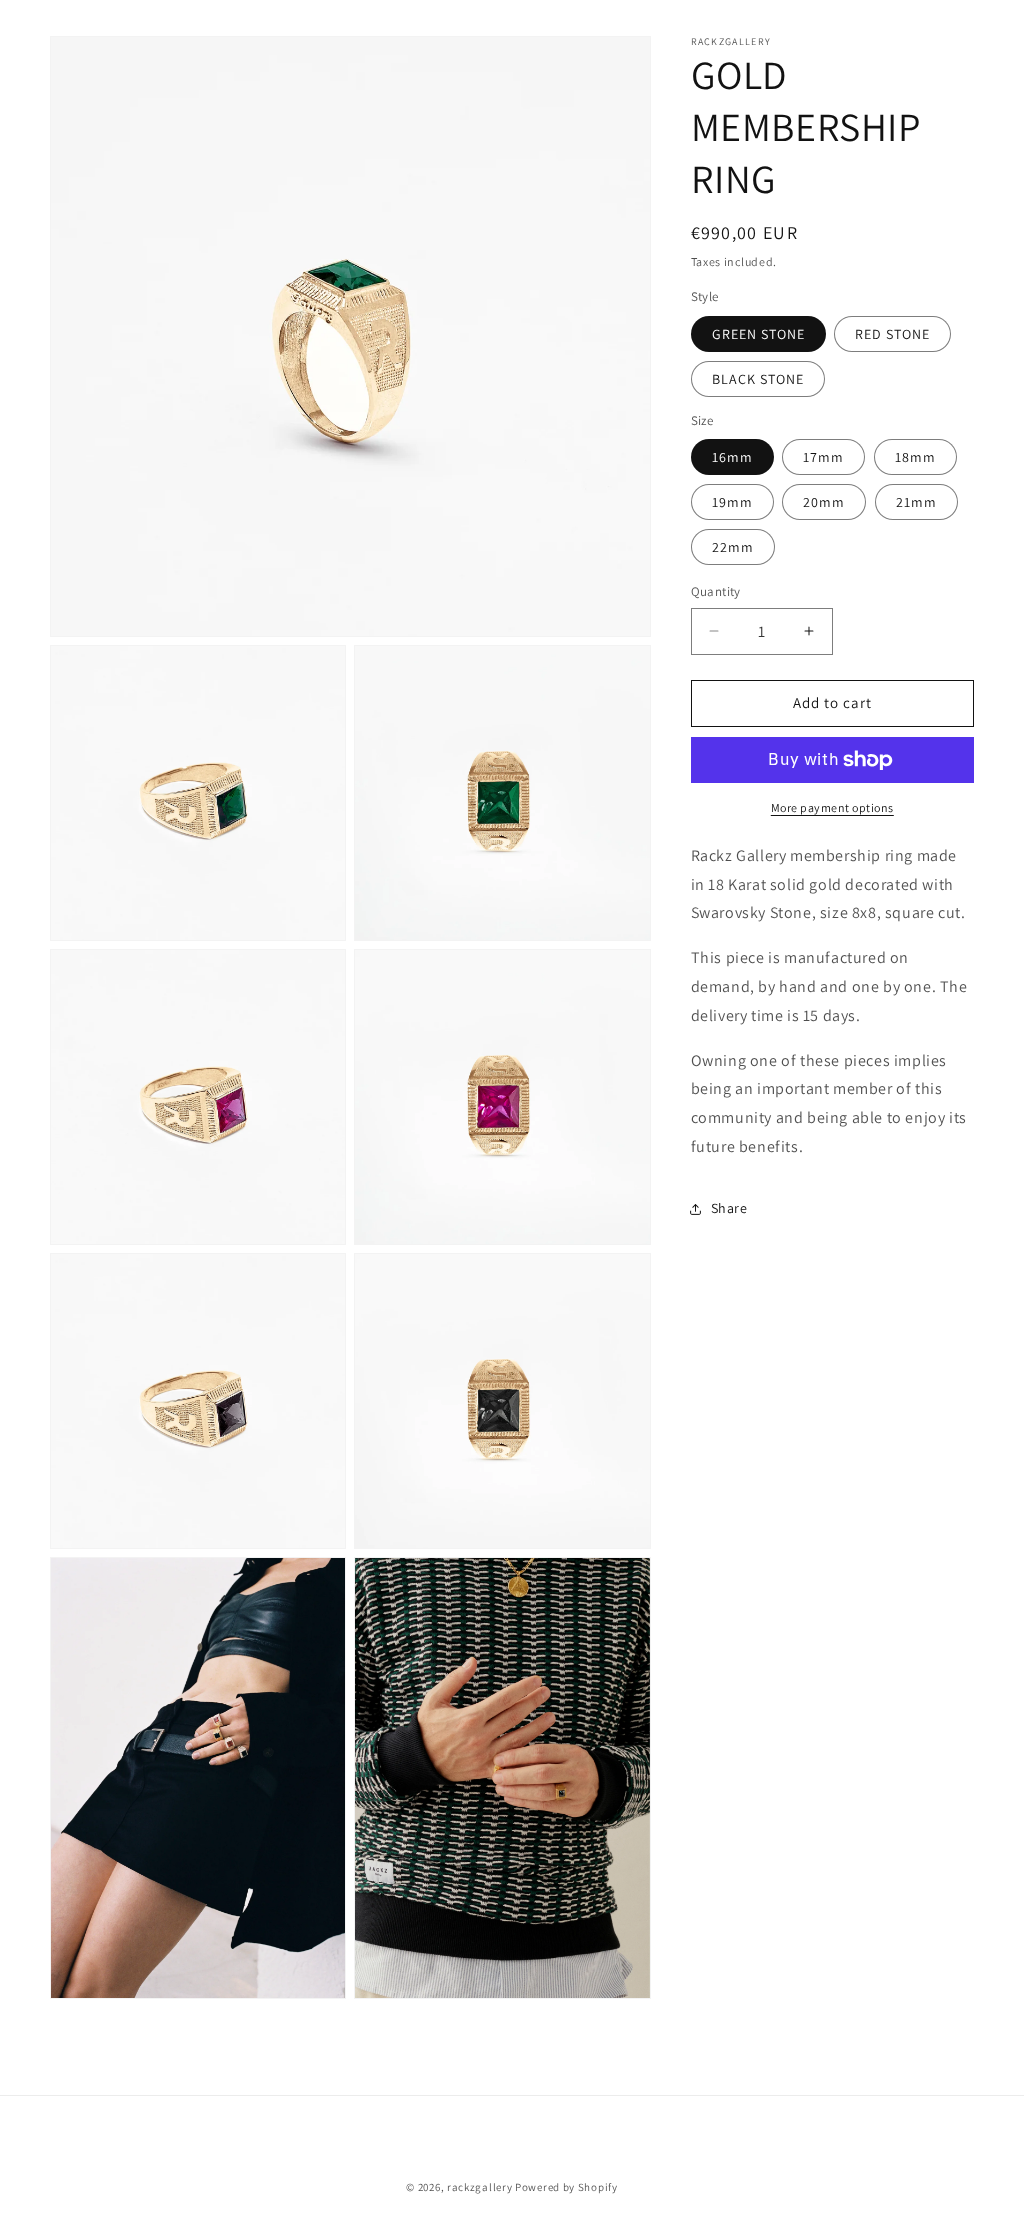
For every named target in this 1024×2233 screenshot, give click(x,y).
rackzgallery (479, 2187)
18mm (915, 457)
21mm (916, 502)
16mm (732, 457)
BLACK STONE (758, 379)
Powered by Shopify (566, 2187)
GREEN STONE (758, 334)
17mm (823, 457)
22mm (733, 547)
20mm (824, 502)
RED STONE (892, 334)
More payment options (832, 807)
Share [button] (729, 1208)
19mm (732, 502)
